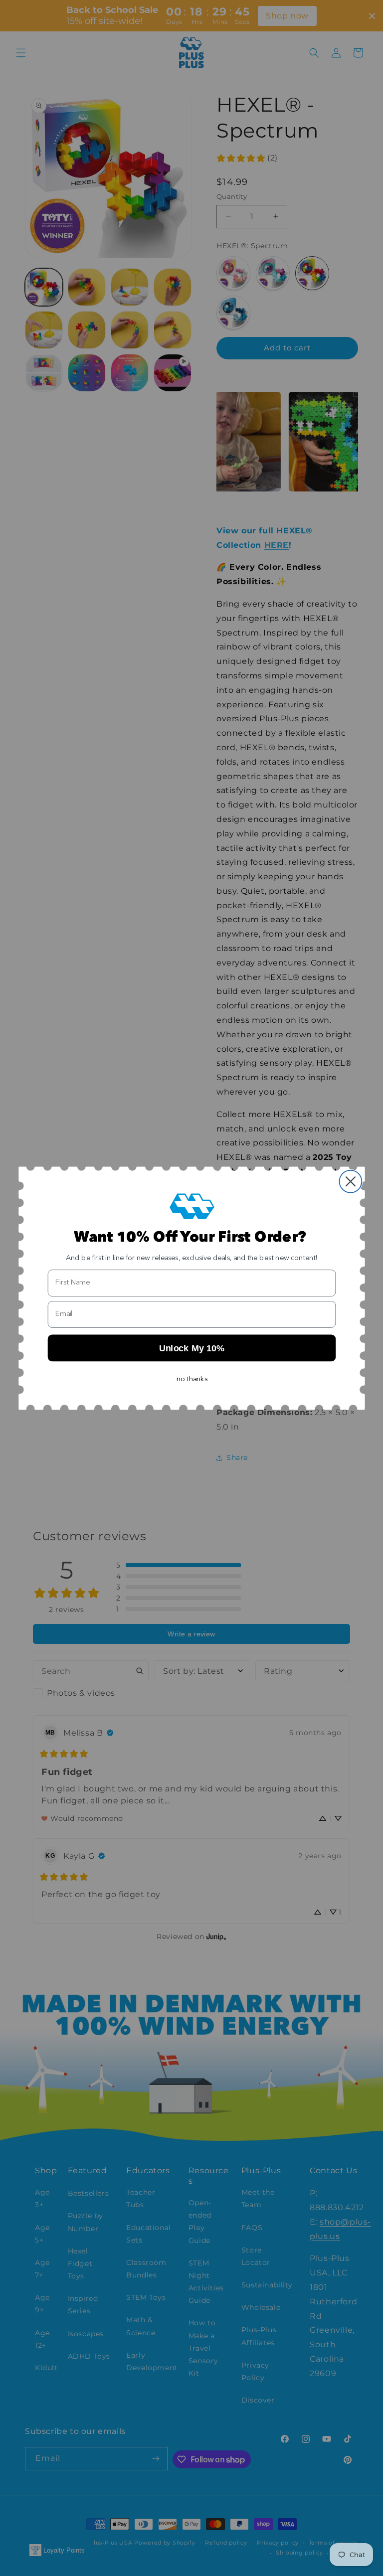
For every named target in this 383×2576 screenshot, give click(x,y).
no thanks (192, 1379)
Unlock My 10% (191, 1348)
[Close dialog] (350, 1182)
